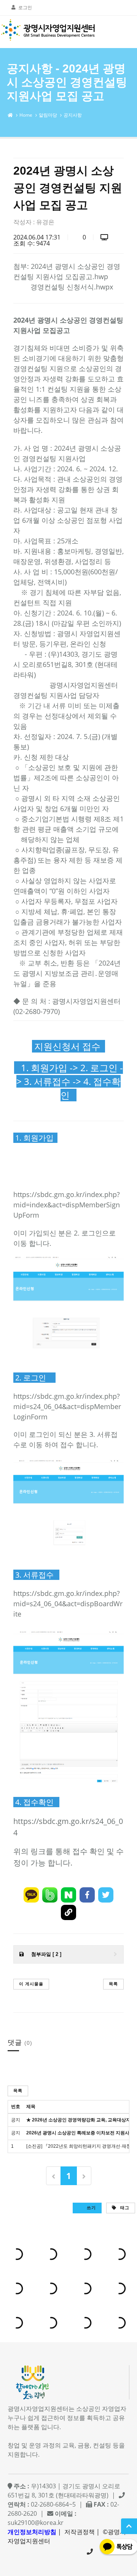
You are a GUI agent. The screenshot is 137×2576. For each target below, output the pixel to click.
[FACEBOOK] (87, 1895)
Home (26, 115)
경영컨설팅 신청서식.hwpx (72, 287)
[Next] (84, 2176)
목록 (113, 1984)
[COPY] (68, 1912)
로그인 (25, 7)
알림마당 (48, 115)
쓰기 (91, 2207)
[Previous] (53, 2176)
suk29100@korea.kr (36, 2523)
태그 (124, 2207)
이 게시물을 (31, 1984)
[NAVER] (68, 1895)
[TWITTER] (106, 1895)
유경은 (45, 222)
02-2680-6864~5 (90, 2552)
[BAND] (50, 1895)
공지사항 (73, 115)
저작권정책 (80, 2532)
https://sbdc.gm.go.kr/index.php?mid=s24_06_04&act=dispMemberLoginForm (67, 1406)
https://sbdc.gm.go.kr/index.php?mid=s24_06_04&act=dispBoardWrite (68, 1604)
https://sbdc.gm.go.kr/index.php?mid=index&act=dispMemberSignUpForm (67, 1205)
